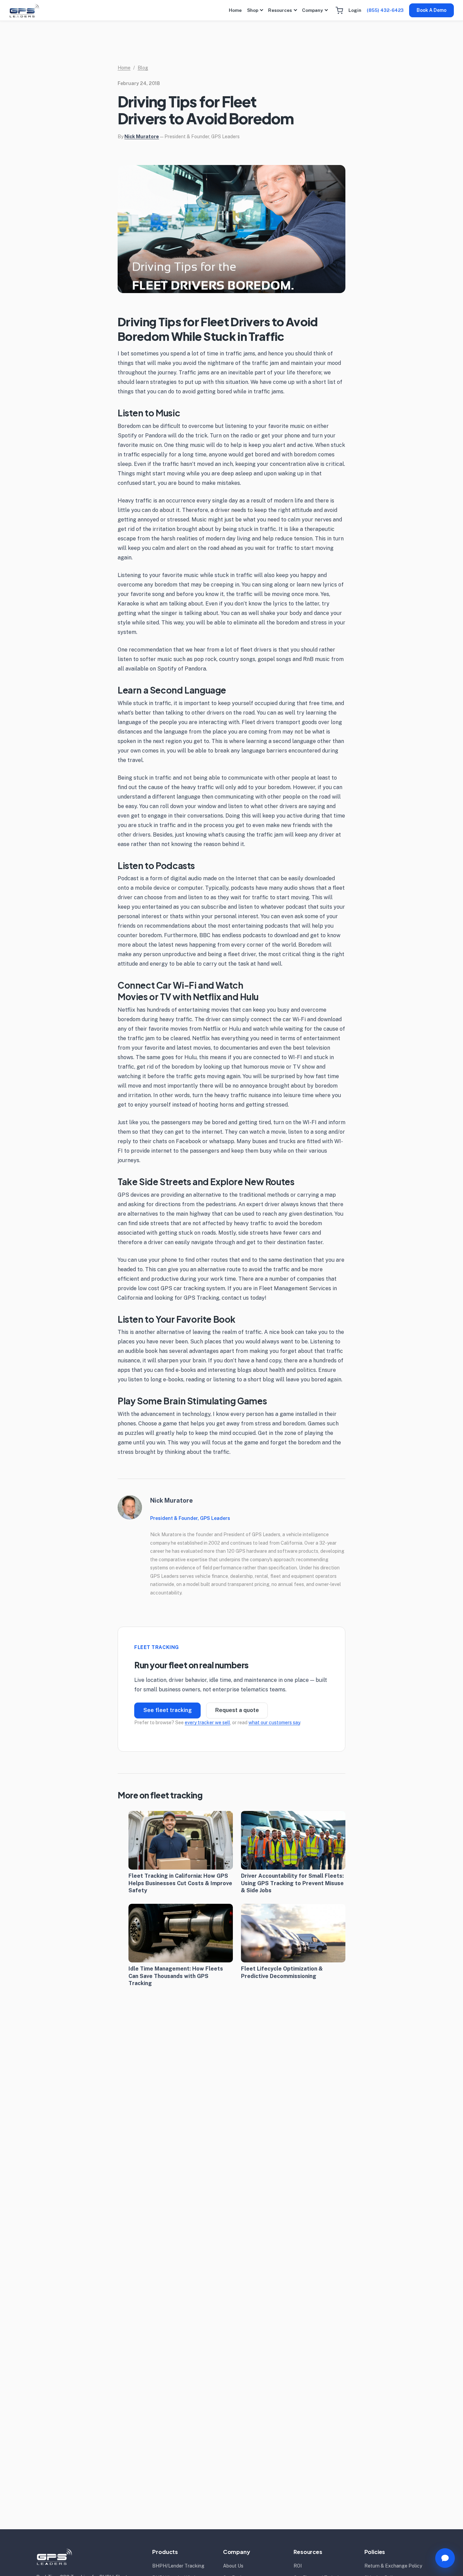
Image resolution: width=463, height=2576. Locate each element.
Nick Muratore (142, 137)
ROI (298, 2566)
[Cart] (339, 11)
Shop (253, 10)
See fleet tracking (168, 1710)
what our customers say (274, 1723)
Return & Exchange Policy (393, 2566)
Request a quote (237, 1710)
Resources (280, 10)
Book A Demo (431, 10)
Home (235, 10)
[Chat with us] (445, 2558)
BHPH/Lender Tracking (178, 2566)
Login (355, 10)
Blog (143, 68)
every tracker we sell (207, 1723)
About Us (233, 2566)
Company (313, 10)
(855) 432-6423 (385, 10)
